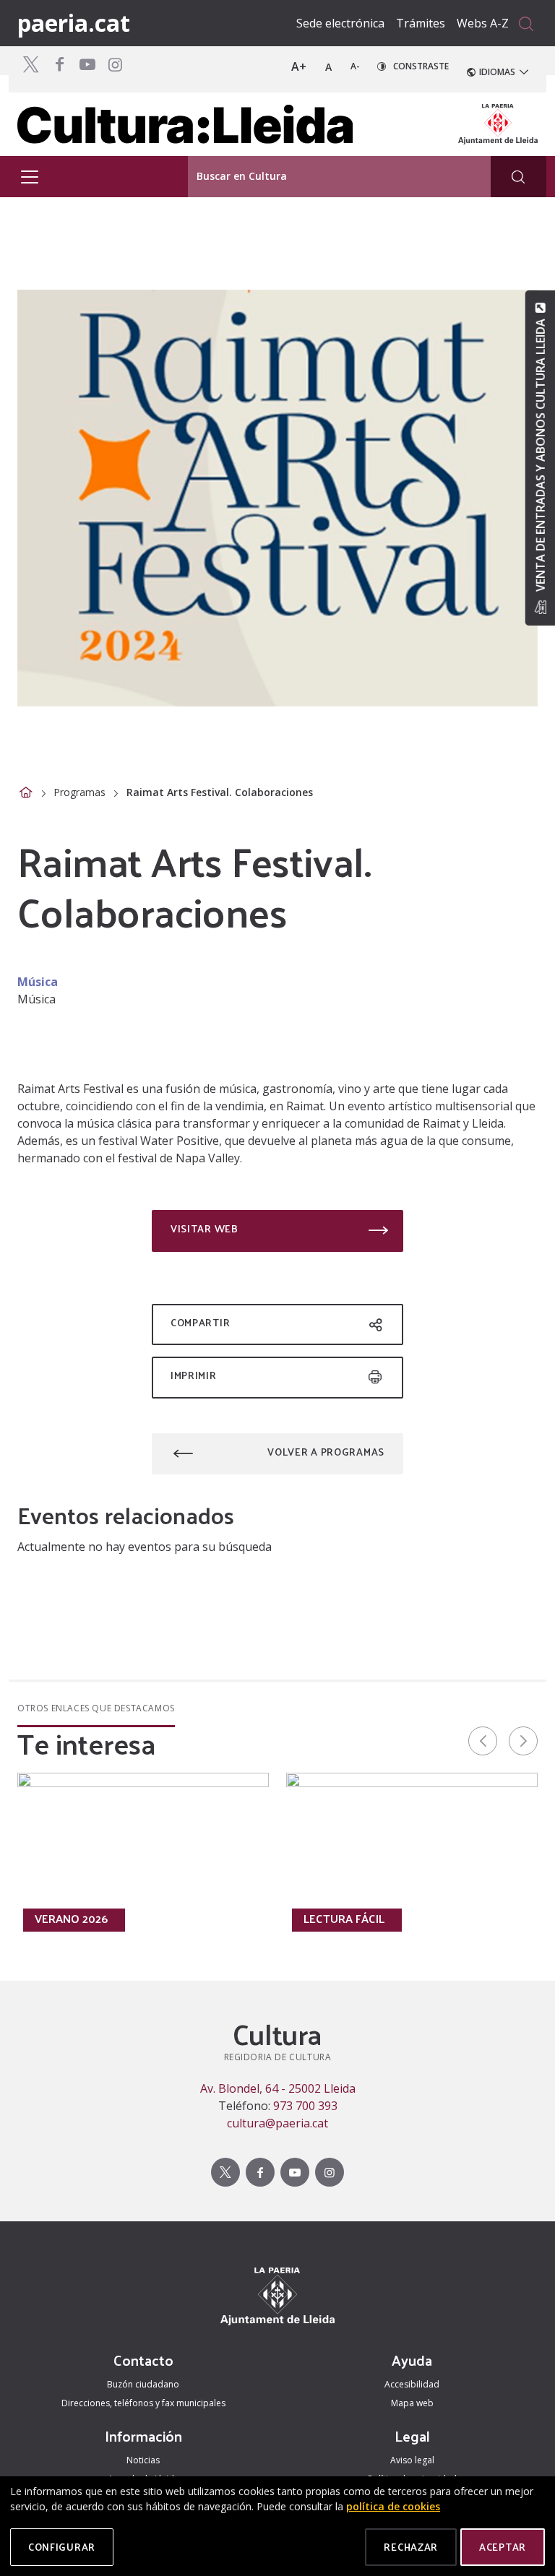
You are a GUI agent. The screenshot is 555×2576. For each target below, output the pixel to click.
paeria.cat (74, 23)
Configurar (62, 2547)
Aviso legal (412, 2460)
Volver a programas (326, 1452)
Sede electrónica (340, 23)
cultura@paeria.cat (277, 2123)
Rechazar (411, 2547)
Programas (79, 792)
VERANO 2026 (71, 1919)
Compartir (200, 1322)
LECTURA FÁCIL (344, 1919)
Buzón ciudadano (143, 2384)
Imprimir (194, 1375)
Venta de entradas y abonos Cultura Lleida (540, 455)
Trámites (421, 23)
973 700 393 (305, 2106)
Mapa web (412, 2403)
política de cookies (393, 2506)
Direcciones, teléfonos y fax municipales (143, 2403)
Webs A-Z (483, 23)
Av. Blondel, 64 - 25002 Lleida (278, 2088)
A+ (299, 66)
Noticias (143, 2460)
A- (355, 66)
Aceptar (503, 2547)
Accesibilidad (412, 2384)
